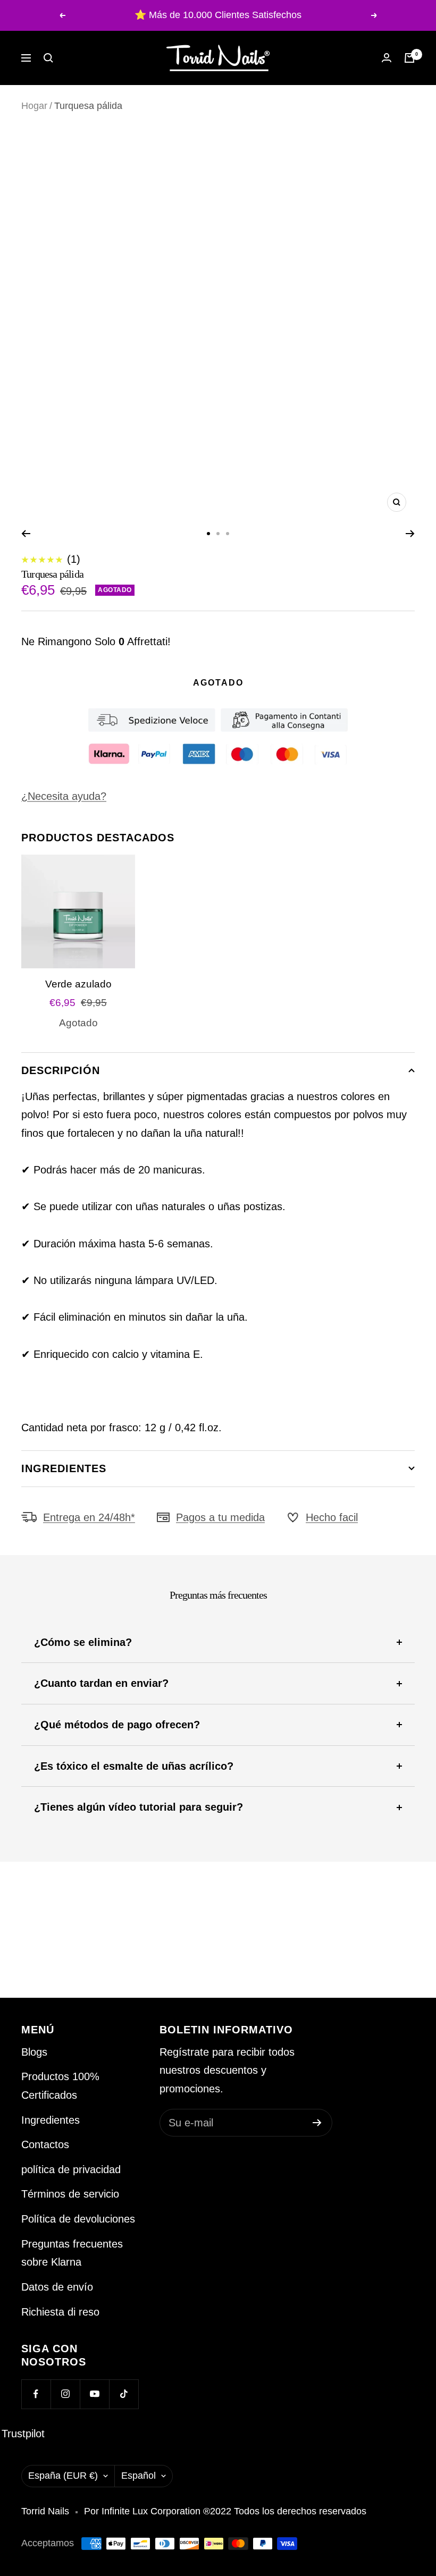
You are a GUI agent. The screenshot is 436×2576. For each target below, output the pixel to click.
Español (139, 2476)
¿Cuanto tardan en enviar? (101, 1683)
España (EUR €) (63, 2476)
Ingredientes (64, 1468)
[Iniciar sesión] (387, 58)
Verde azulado (78, 984)
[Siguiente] (410, 534)
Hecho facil (332, 1517)
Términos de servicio (70, 2194)
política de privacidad (71, 2169)
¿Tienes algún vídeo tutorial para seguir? (139, 1807)
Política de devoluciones (78, 2219)
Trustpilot (23, 2434)
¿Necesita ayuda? (64, 796)
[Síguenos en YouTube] (94, 2394)
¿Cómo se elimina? (83, 1642)
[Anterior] (26, 534)
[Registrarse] (317, 2123)
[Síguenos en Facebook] (36, 2394)
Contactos (45, 2144)
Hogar (34, 106)
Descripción (61, 1070)
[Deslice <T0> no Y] (208, 534)
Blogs (34, 2052)
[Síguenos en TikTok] (124, 2394)
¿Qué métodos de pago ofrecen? (117, 1725)
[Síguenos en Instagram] (65, 2394)
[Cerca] (48, 58)
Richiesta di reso (60, 2312)
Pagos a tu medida (220, 1517)
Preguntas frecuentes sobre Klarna (72, 2253)
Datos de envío (57, 2287)
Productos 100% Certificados (60, 2086)
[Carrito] (409, 58)
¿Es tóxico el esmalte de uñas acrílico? (134, 1766)
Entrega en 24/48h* (89, 1517)
